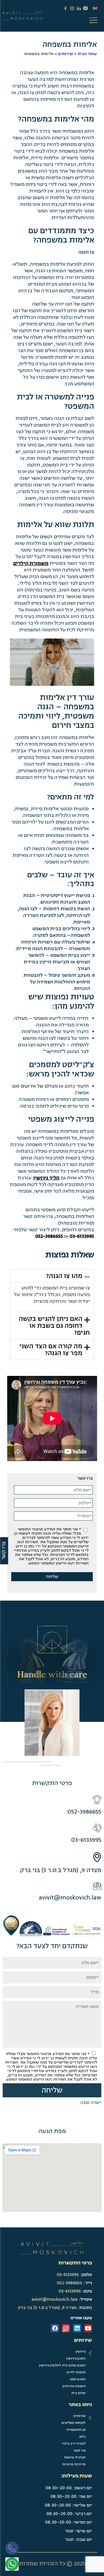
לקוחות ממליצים (74, 2423)
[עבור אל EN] (95, 8)
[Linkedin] (77, 2328)
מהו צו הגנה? (64, 1276)
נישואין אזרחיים (74, 2386)
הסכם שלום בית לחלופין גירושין (62, 2365)
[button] (52, 1276)
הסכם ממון (78, 2379)
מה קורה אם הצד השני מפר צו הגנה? (51, 1350)
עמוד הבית (87, 54)
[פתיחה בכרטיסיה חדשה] (12, 2564)
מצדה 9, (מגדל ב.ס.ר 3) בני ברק (61, 1870)
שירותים (66, 54)
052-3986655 (49, 1236)
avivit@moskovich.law (70, 1897)
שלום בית (78, 2393)
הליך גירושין (46, 1178)
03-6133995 (82, 1236)
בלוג (82, 2437)
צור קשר (79, 2450)
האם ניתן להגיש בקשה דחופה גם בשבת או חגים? (54, 1326)
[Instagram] (66, 2328)
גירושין (81, 2352)
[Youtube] (88, 2328)
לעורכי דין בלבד (74, 2444)
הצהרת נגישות (75, 2457)
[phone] (13, 2550)
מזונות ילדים (76, 2372)
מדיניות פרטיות (74, 2464)
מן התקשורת (76, 2430)
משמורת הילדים (31, 563)
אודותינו (79, 2416)
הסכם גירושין (76, 2358)
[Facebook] (55, 2328)
